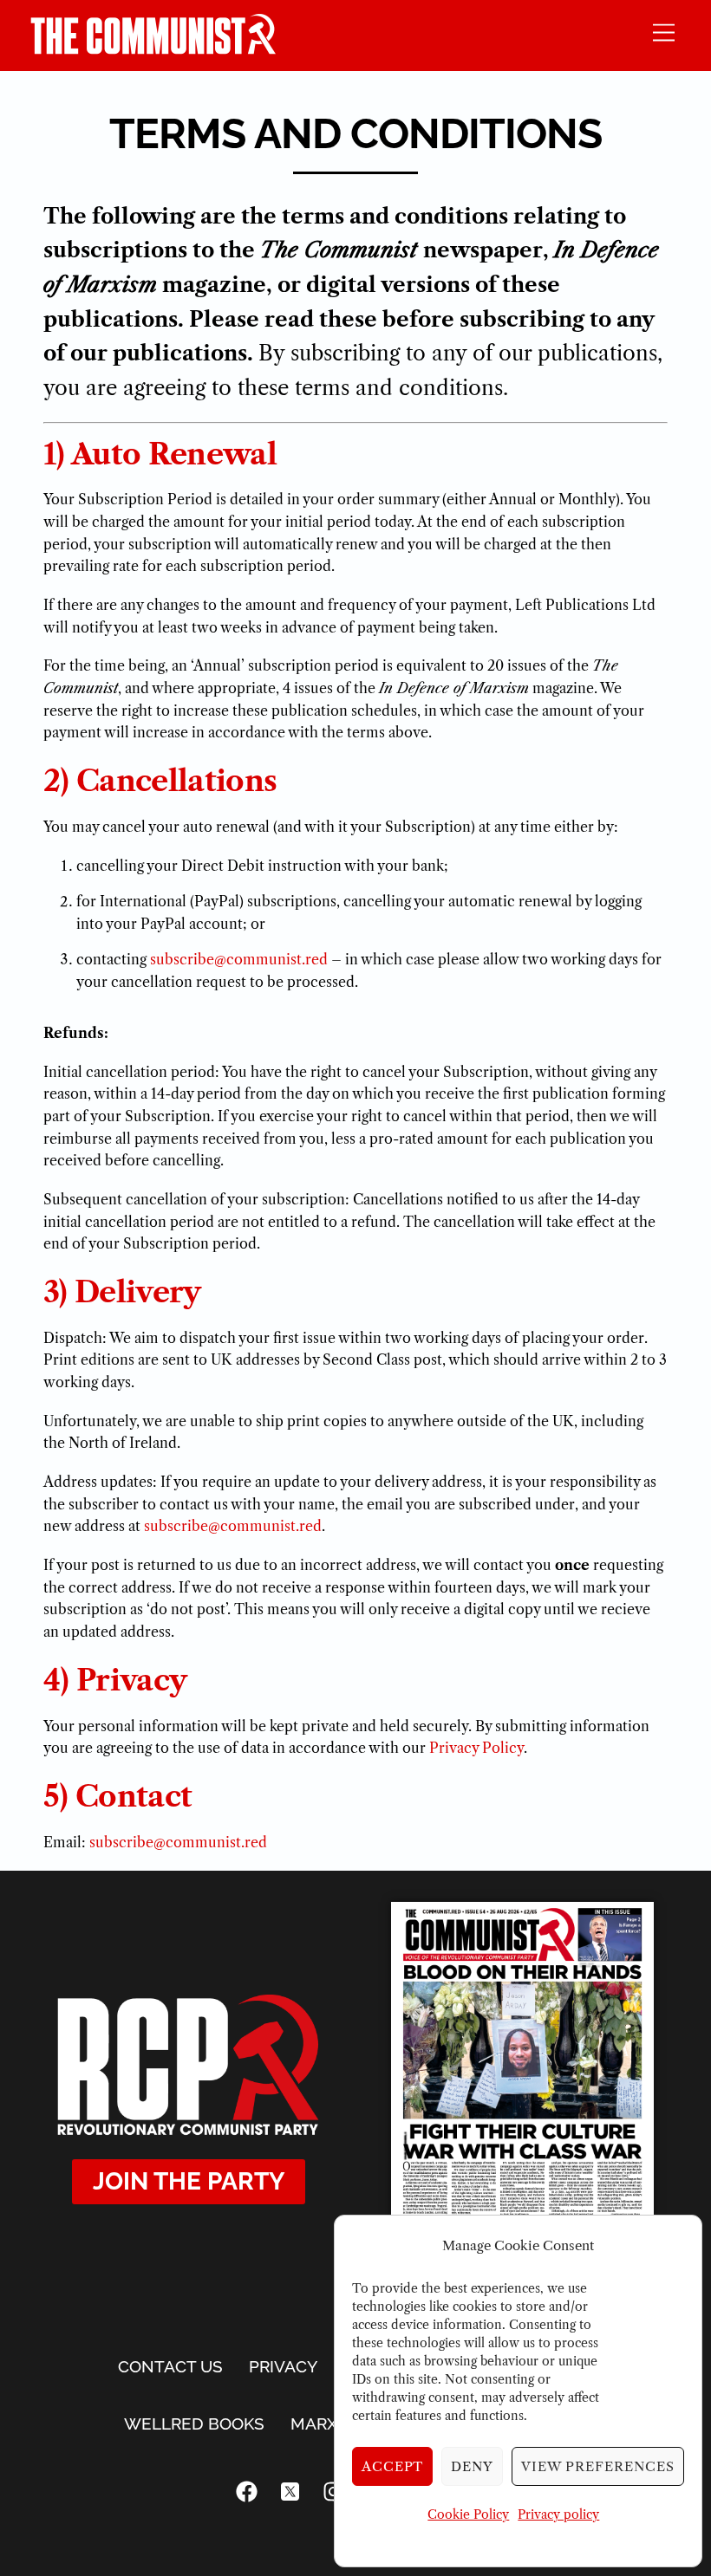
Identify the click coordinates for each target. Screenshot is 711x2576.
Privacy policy (558, 2514)
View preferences (598, 2466)
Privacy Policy (476, 1748)
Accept (393, 2466)
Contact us (170, 2366)
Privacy (283, 2366)
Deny (472, 2466)
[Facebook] (247, 2492)
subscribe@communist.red (239, 959)
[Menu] (664, 32)
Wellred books (194, 2424)
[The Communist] (153, 49)
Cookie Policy (468, 2514)
